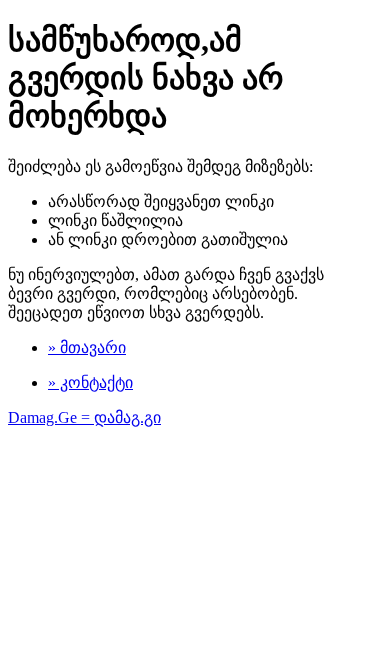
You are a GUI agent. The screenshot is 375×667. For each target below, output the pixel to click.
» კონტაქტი (90, 382)
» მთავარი (87, 347)
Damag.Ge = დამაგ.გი (84, 417)
